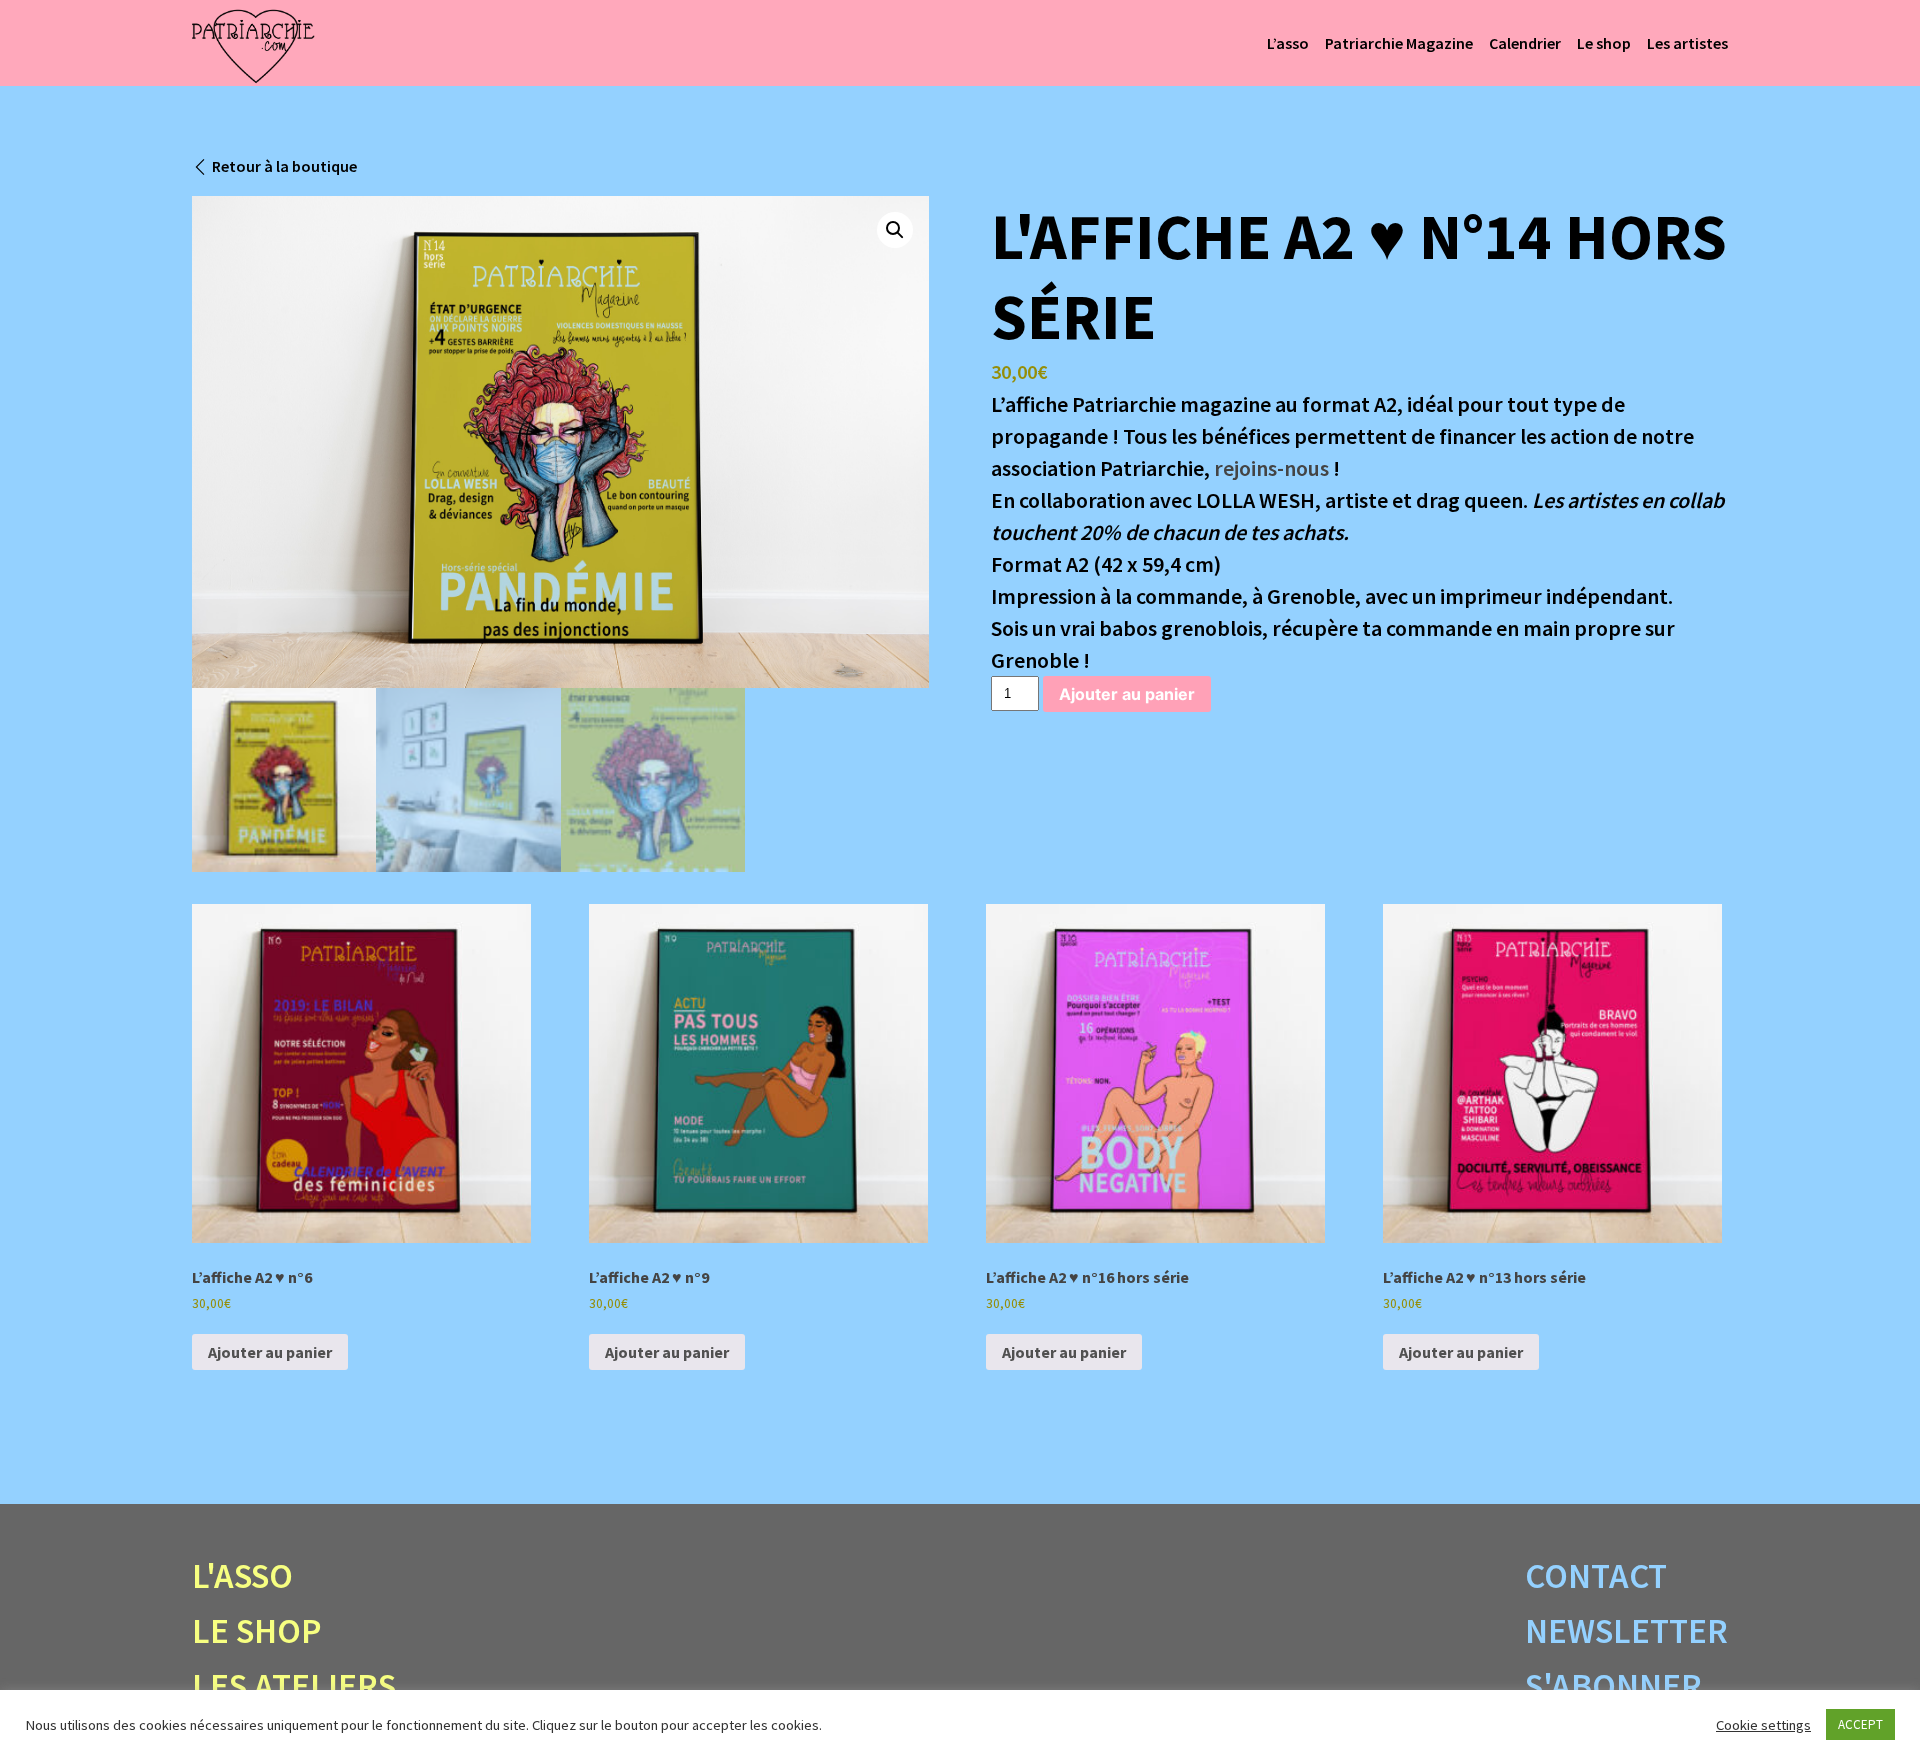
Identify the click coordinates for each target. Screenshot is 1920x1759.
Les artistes (1687, 43)
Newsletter (1626, 1631)
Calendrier (1525, 43)
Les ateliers (294, 1686)
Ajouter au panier (1127, 694)
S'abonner (1613, 1686)
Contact (1596, 1576)
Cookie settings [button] (1763, 1725)
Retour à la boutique (284, 166)
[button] (895, 230)
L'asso (242, 1576)
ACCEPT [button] (1860, 1724)
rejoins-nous (1271, 468)
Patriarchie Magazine (1399, 43)
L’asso (1288, 43)
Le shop (1604, 43)
